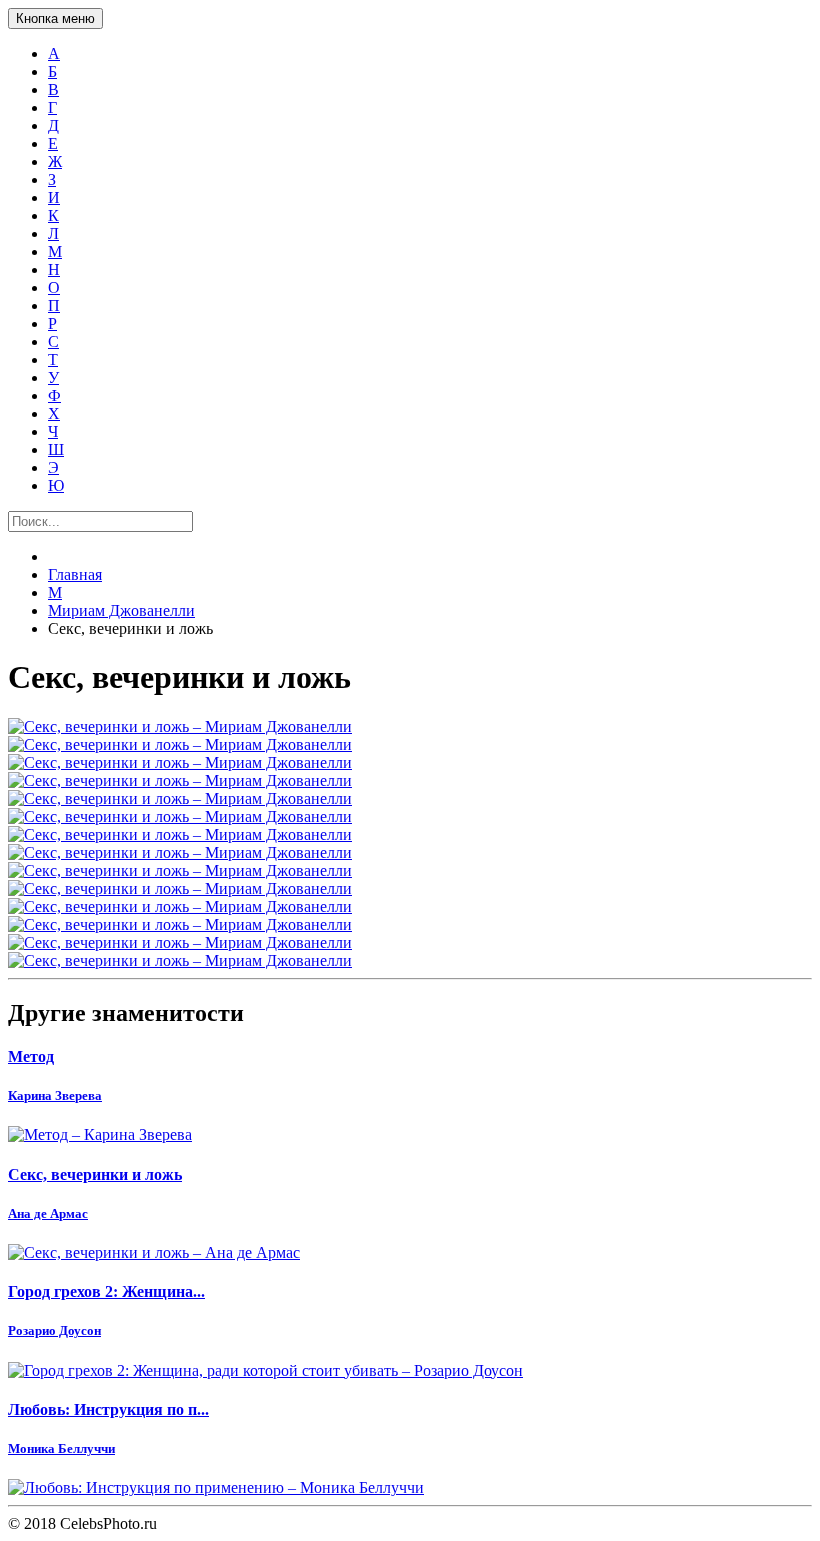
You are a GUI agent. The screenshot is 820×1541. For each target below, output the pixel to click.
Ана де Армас (48, 1213)
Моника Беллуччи (61, 1448)
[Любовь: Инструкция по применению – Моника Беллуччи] (410, 1488)
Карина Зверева (55, 1095)
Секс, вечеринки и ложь (95, 1174)
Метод (31, 1056)
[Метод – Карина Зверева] (410, 1135)
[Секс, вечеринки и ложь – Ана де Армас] (410, 1253)
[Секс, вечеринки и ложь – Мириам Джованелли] (410, 727)
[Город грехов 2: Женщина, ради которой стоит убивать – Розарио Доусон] (410, 1371)
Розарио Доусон (54, 1330)
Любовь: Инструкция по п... (108, 1409)
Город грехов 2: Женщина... (106, 1291)
